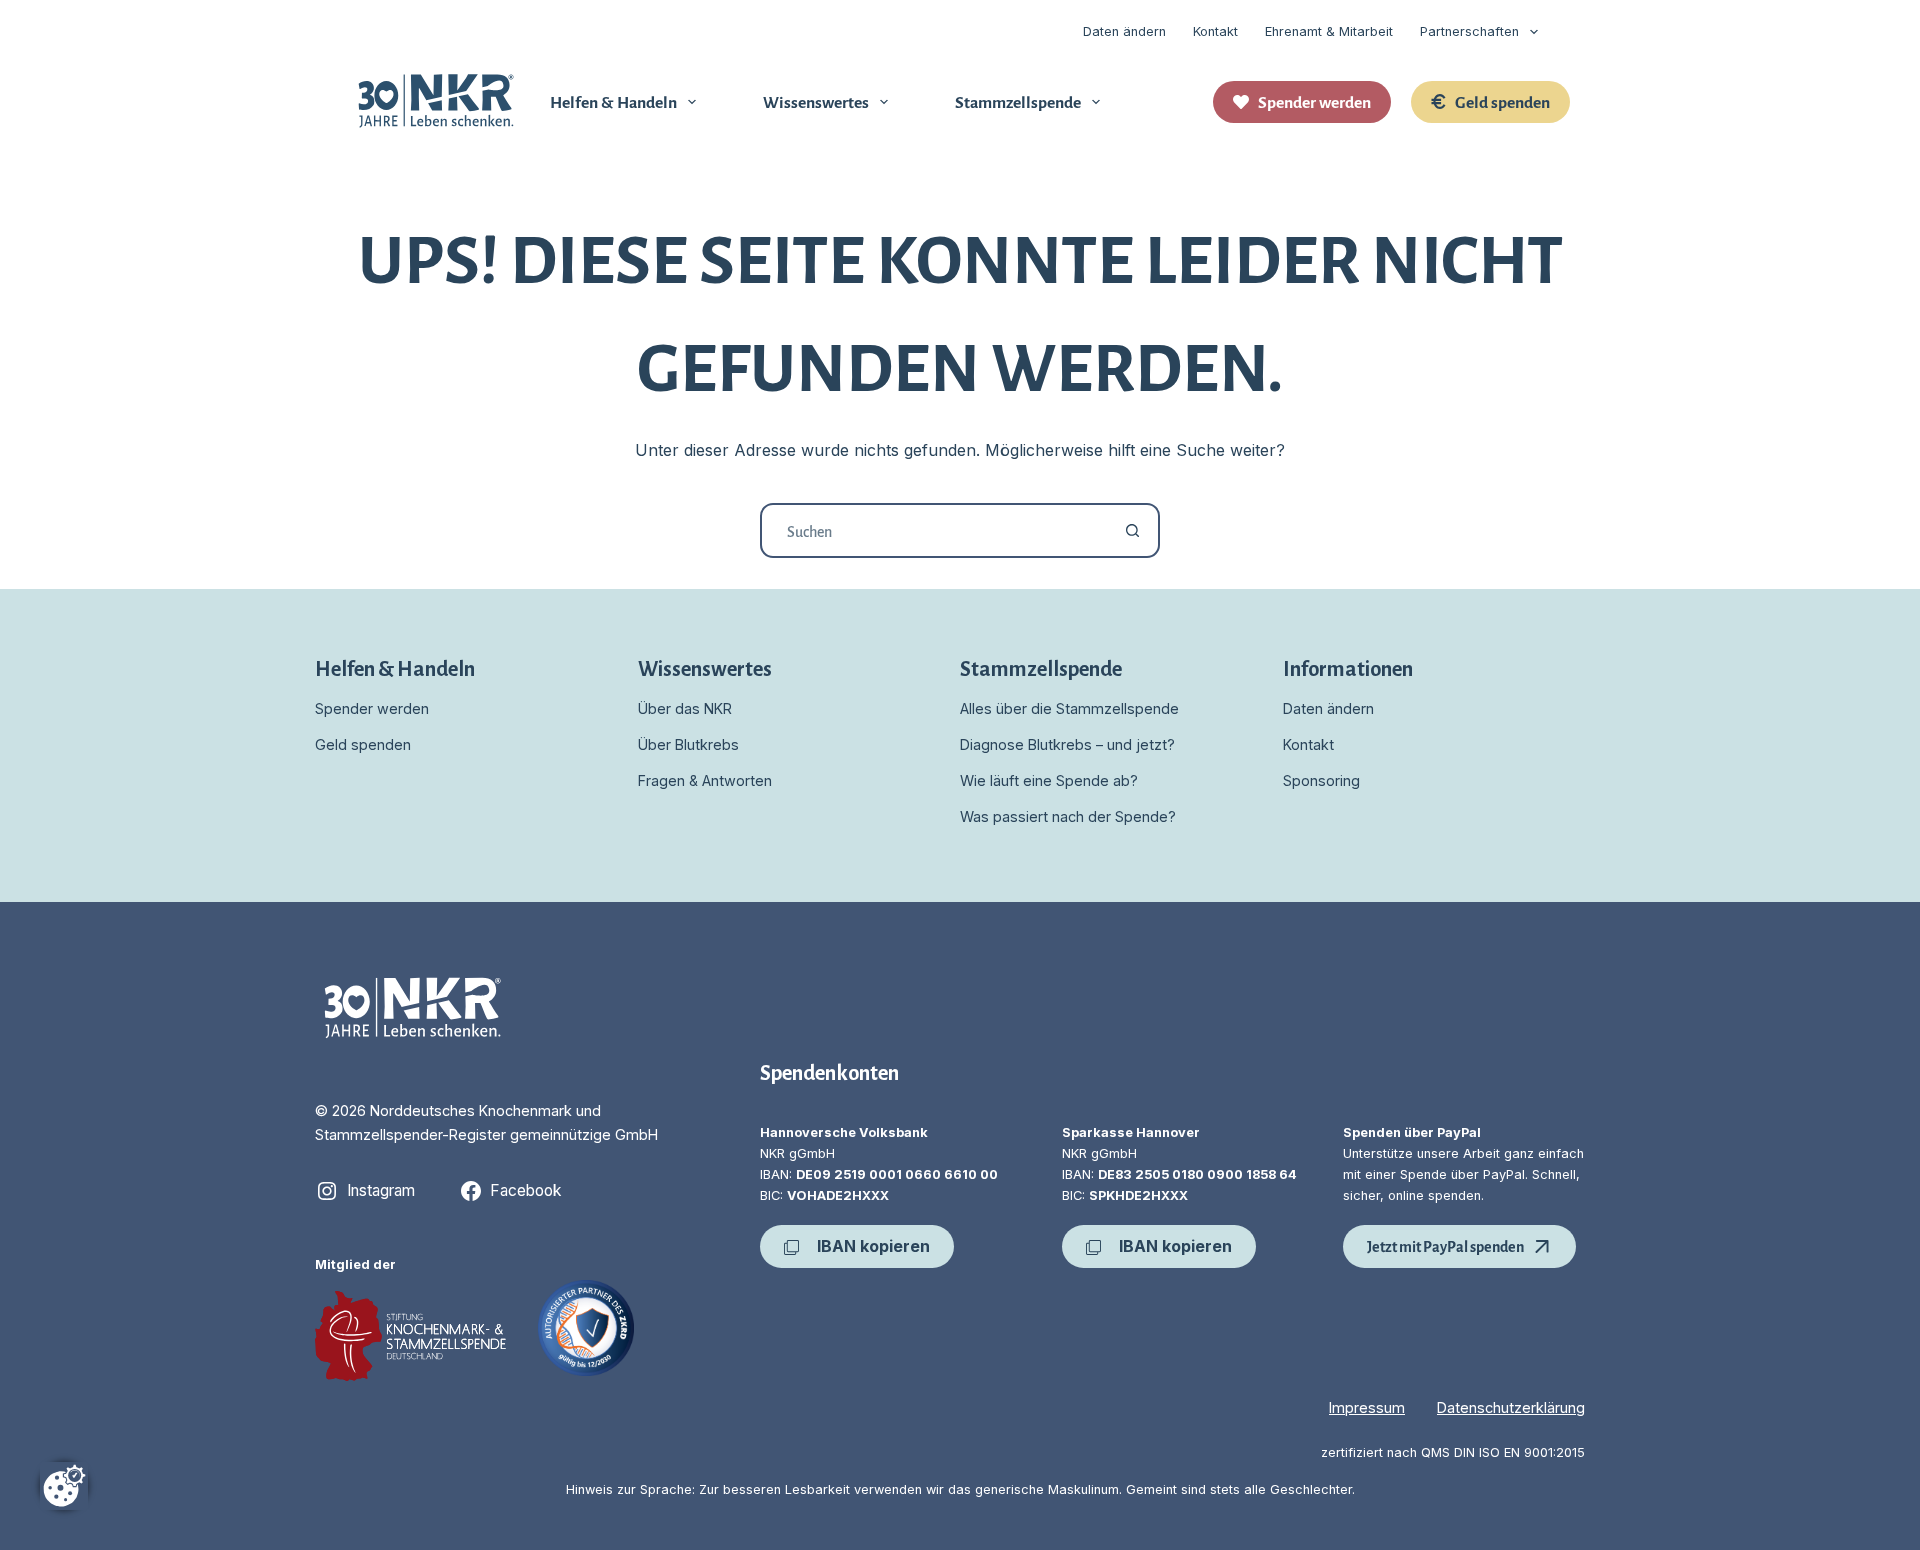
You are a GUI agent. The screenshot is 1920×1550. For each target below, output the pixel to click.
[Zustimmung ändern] (64, 1486)
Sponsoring (1321, 780)
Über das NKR (685, 708)
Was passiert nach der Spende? (1068, 816)
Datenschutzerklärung (1511, 1407)
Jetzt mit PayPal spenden (1445, 1245)
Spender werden (1314, 101)
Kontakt (1215, 31)
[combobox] (934, 530)
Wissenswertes (816, 101)
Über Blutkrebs (688, 744)
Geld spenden (1502, 101)
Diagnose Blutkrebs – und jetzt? (1067, 744)
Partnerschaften (1469, 31)
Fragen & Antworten (705, 780)
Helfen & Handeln (613, 101)
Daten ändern (1124, 31)
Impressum (1367, 1407)
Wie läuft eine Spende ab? (1049, 780)
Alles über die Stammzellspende (1069, 708)
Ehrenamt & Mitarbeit (1329, 31)
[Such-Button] (1132, 530)
